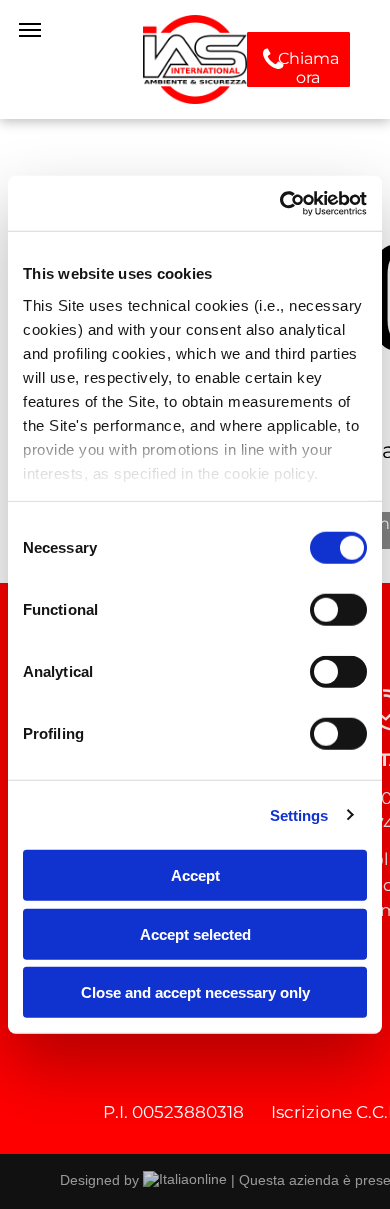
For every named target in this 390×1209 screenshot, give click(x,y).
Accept (195, 875)
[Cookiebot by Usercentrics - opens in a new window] (280, 203)
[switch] (338, 610)
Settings (299, 814)
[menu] (30, 30)
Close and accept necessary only (195, 992)
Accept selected (195, 933)
